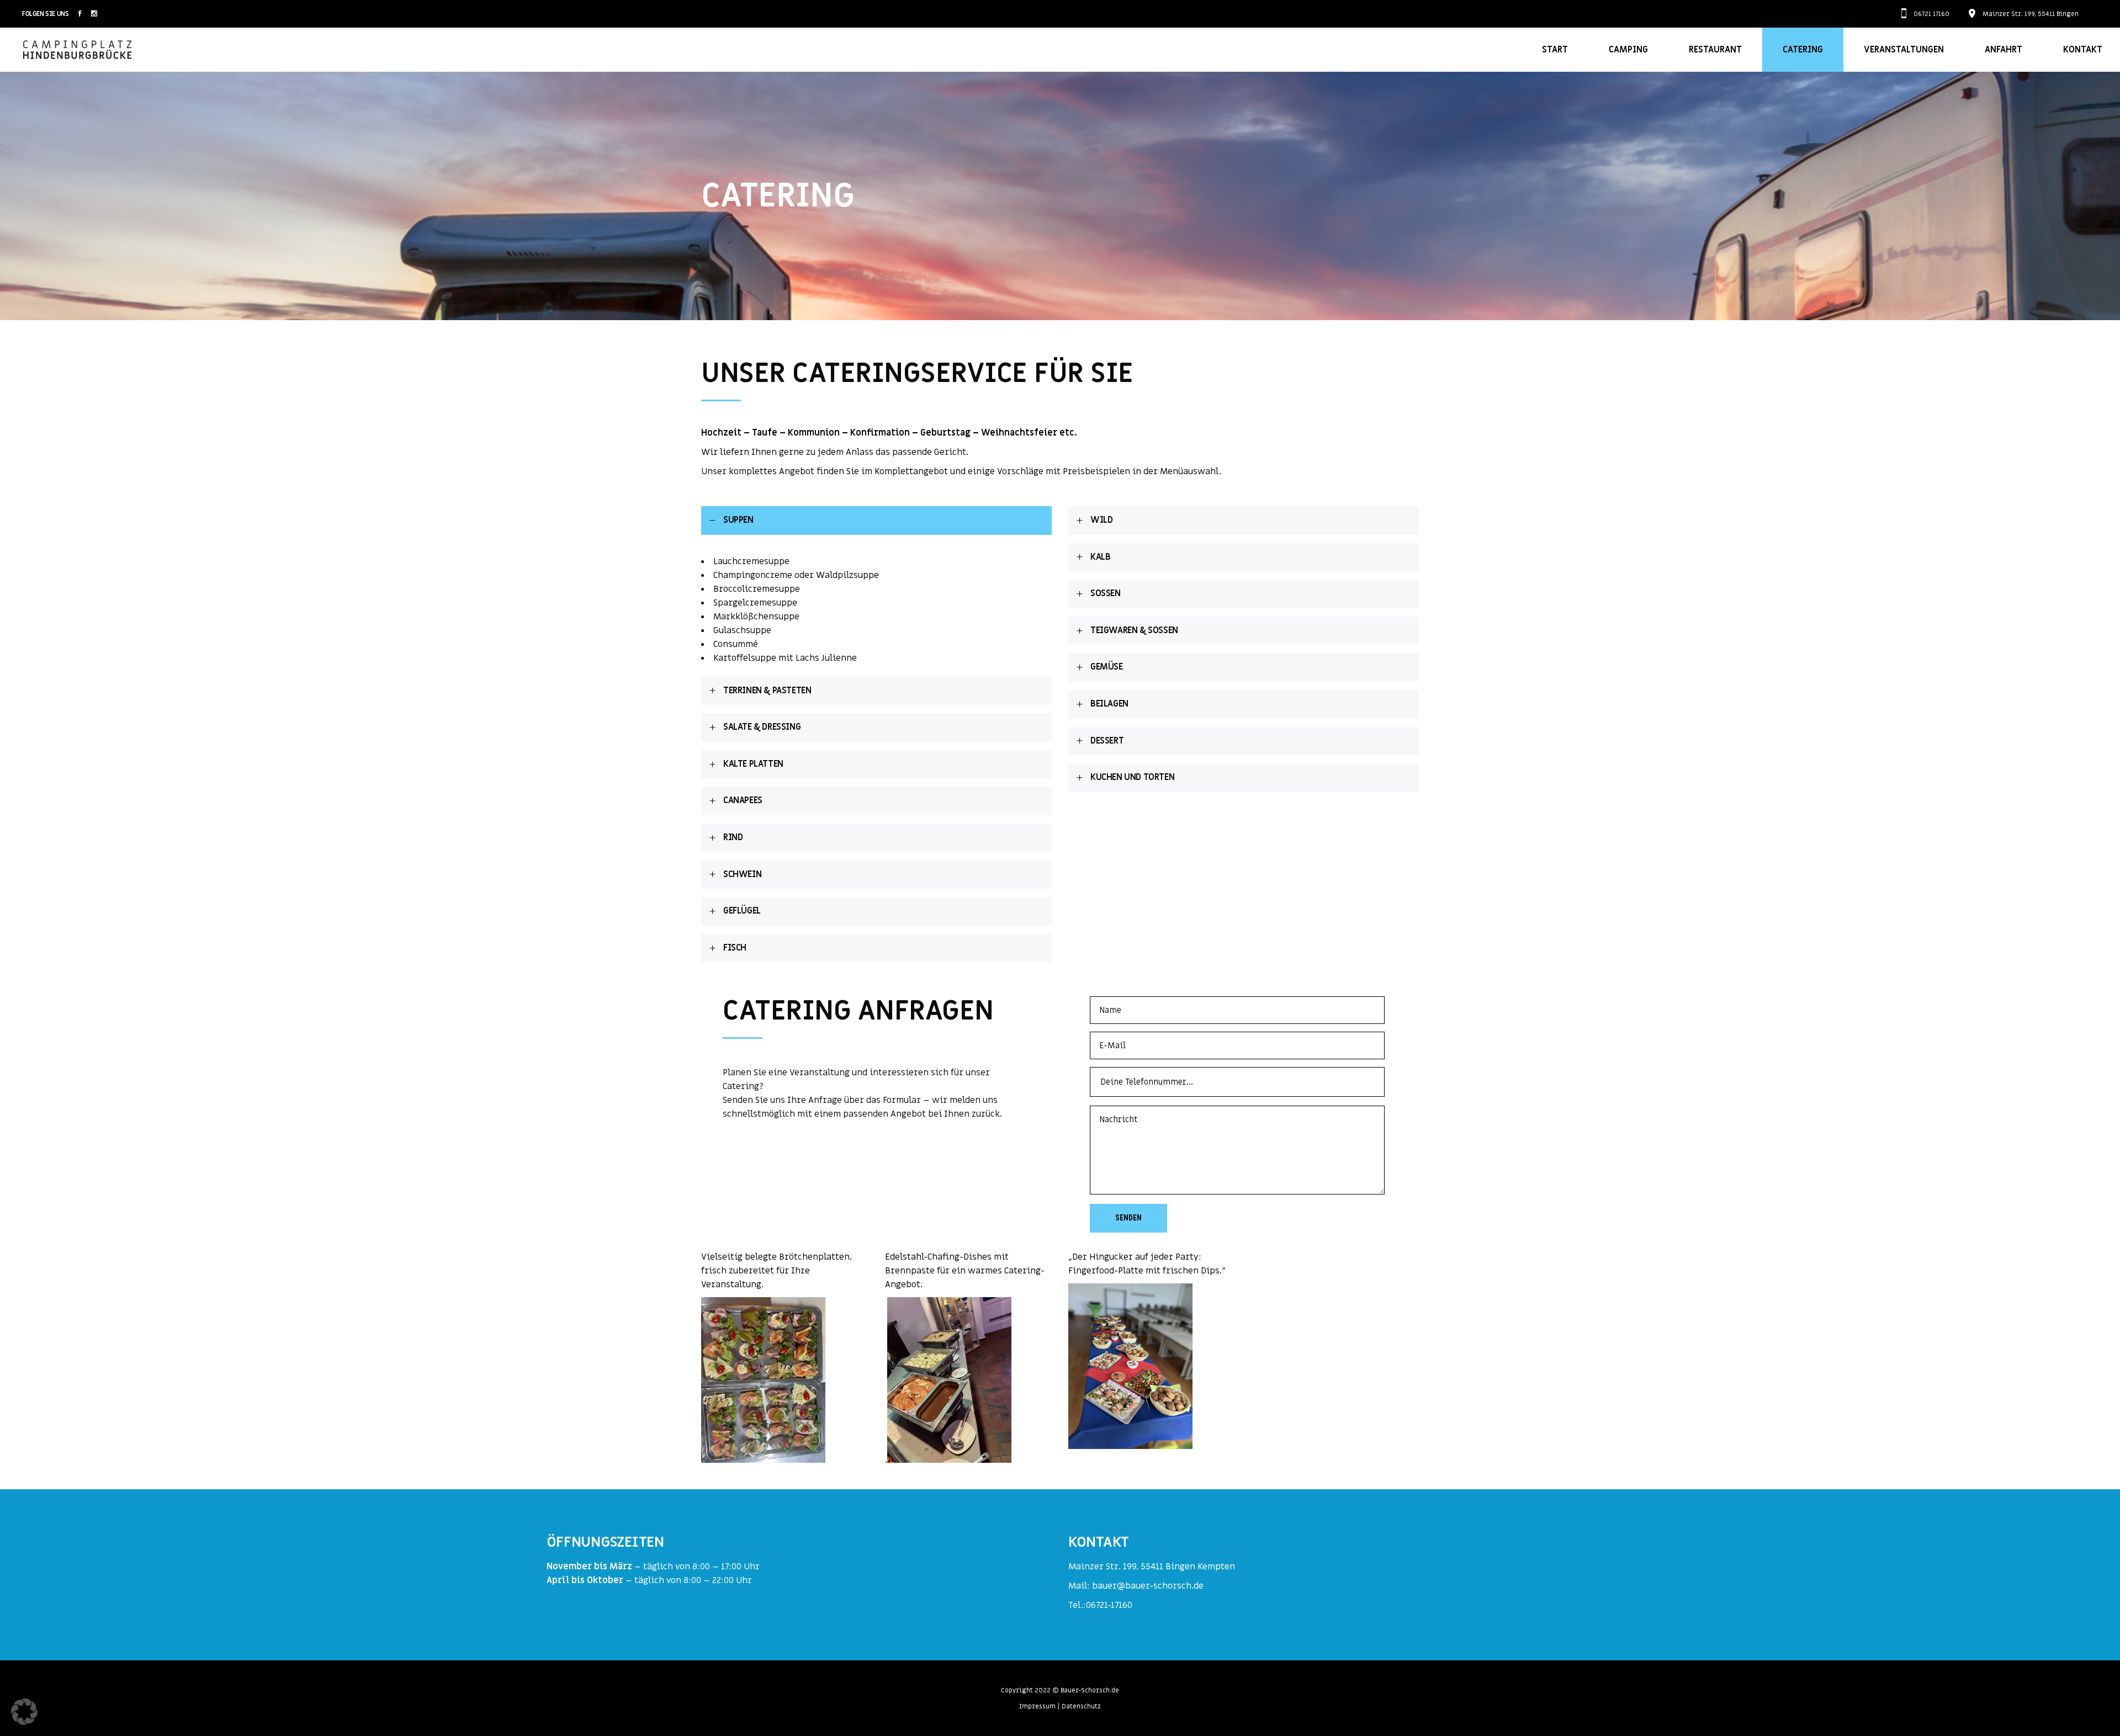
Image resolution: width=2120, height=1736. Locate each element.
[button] (24, 1712)
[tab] (876, 521)
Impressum (1037, 1706)
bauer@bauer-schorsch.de (1148, 1586)
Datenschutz (1081, 1706)
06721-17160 (1109, 1605)
